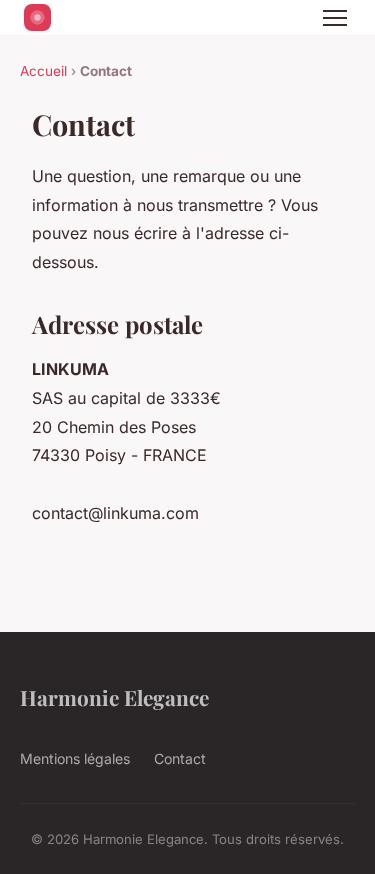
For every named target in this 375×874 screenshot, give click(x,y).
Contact (180, 758)
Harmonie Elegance (114, 697)
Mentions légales (75, 758)
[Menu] (335, 18)
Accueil (43, 71)
